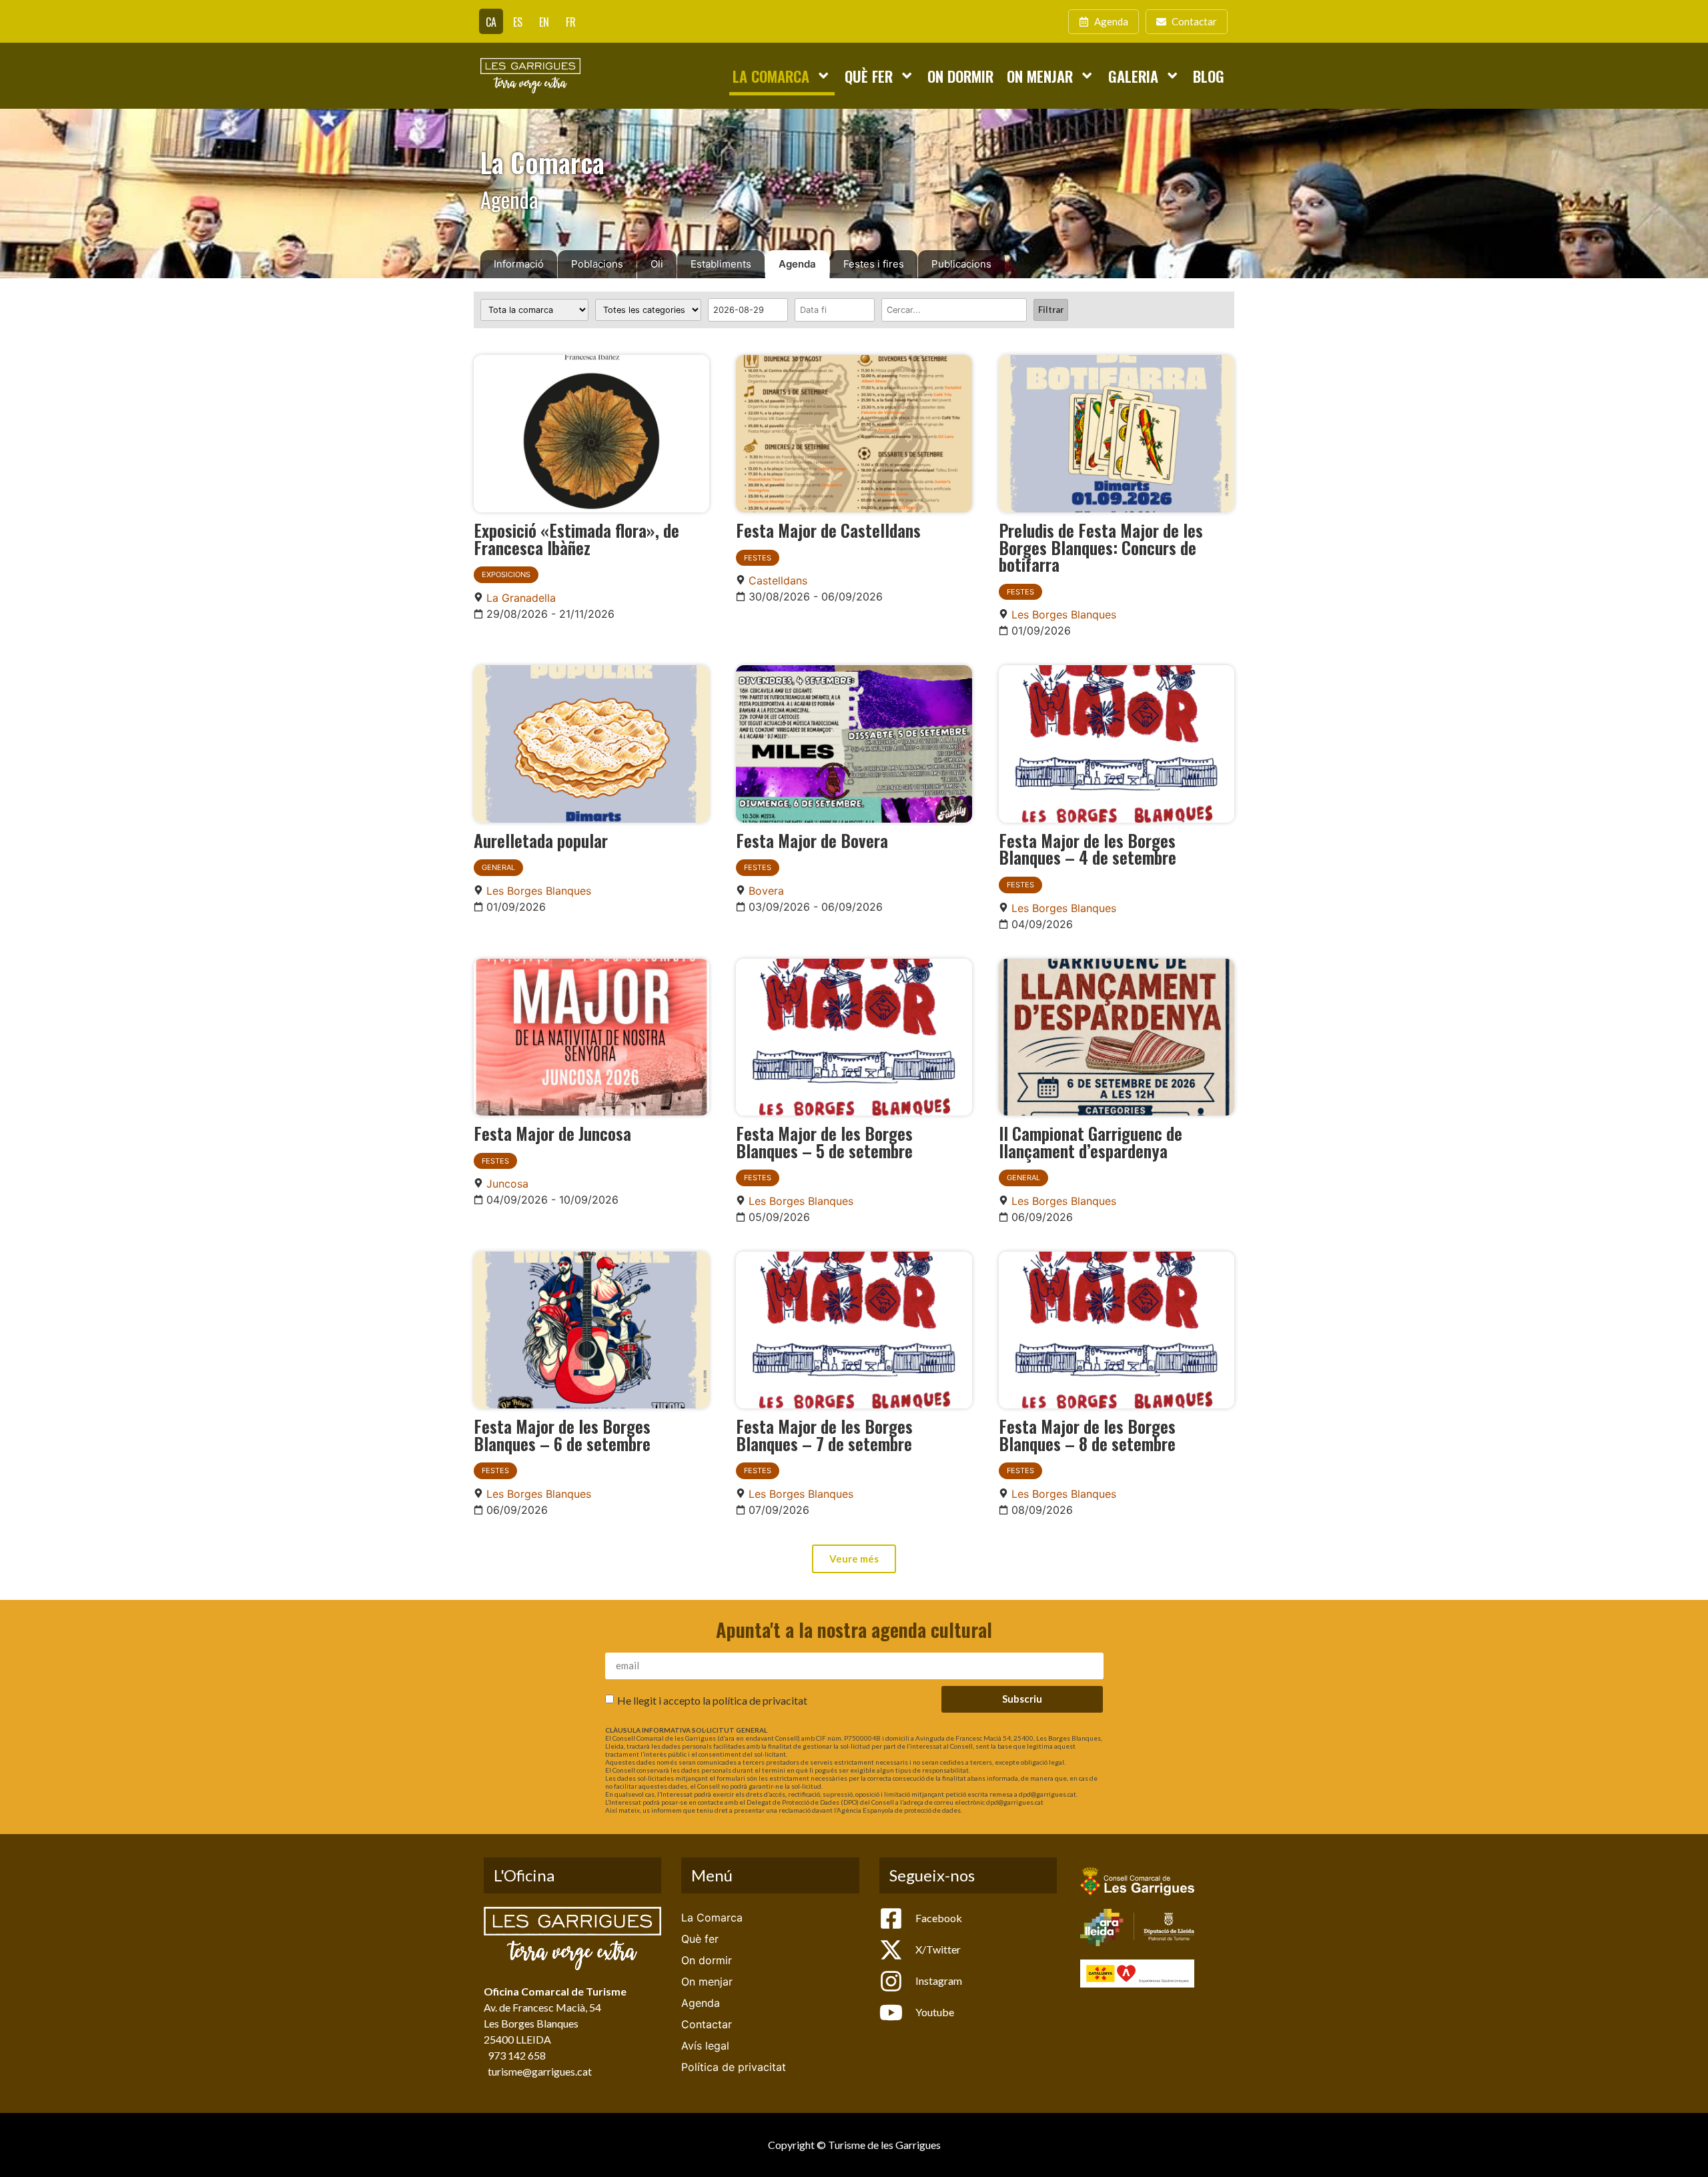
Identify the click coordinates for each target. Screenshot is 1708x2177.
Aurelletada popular (541, 840)
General (498, 867)
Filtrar (1051, 310)
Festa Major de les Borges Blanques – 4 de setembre (1088, 849)
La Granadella (521, 598)
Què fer (869, 76)
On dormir (960, 76)
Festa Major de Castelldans (828, 530)
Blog (1209, 76)
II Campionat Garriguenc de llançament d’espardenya (1091, 1142)
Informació (519, 264)
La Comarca (771, 76)
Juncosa (507, 1184)
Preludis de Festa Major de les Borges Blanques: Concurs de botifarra (1101, 547)
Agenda (797, 264)
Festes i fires (874, 264)
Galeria (1133, 76)
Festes (758, 558)
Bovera (766, 891)
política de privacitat (760, 1700)
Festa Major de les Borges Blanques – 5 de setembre (824, 1142)
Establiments (721, 264)
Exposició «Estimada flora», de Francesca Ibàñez (576, 538)
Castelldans (778, 580)
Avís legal (705, 2046)
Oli (657, 264)
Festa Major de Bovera (812, 840)
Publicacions (961, 264)
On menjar (1040, 76)
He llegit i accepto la (712, 1700)
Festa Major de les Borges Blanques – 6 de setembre (562, 1434)
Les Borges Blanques (1064, 614)
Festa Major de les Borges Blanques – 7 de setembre (824, 1434)
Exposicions (506, 574)
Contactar (707, 2024)
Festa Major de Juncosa (552, 1133)
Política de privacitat (734, 2067)
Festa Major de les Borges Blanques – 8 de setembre (1087, 1434)
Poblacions (597, 264)
